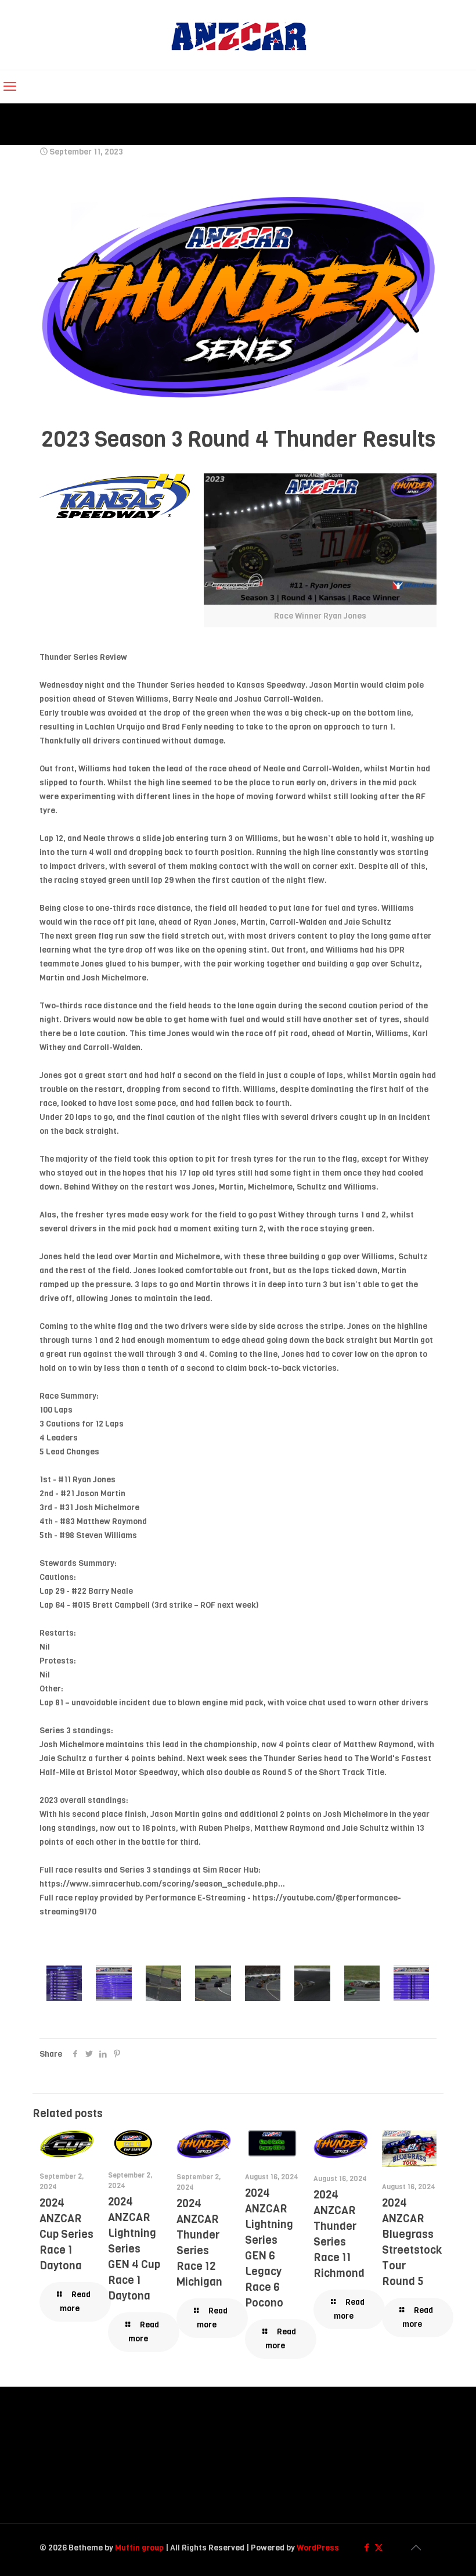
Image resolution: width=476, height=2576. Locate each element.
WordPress (318, 2548)
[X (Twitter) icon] (379, 2548)
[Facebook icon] (367, 2548)
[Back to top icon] (416, 2548)
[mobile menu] (10, 87)
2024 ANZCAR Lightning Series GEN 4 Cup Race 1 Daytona (134, 2249)
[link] (320, 550)
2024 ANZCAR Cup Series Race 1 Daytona (66, 2234)
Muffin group (139, 2548)
